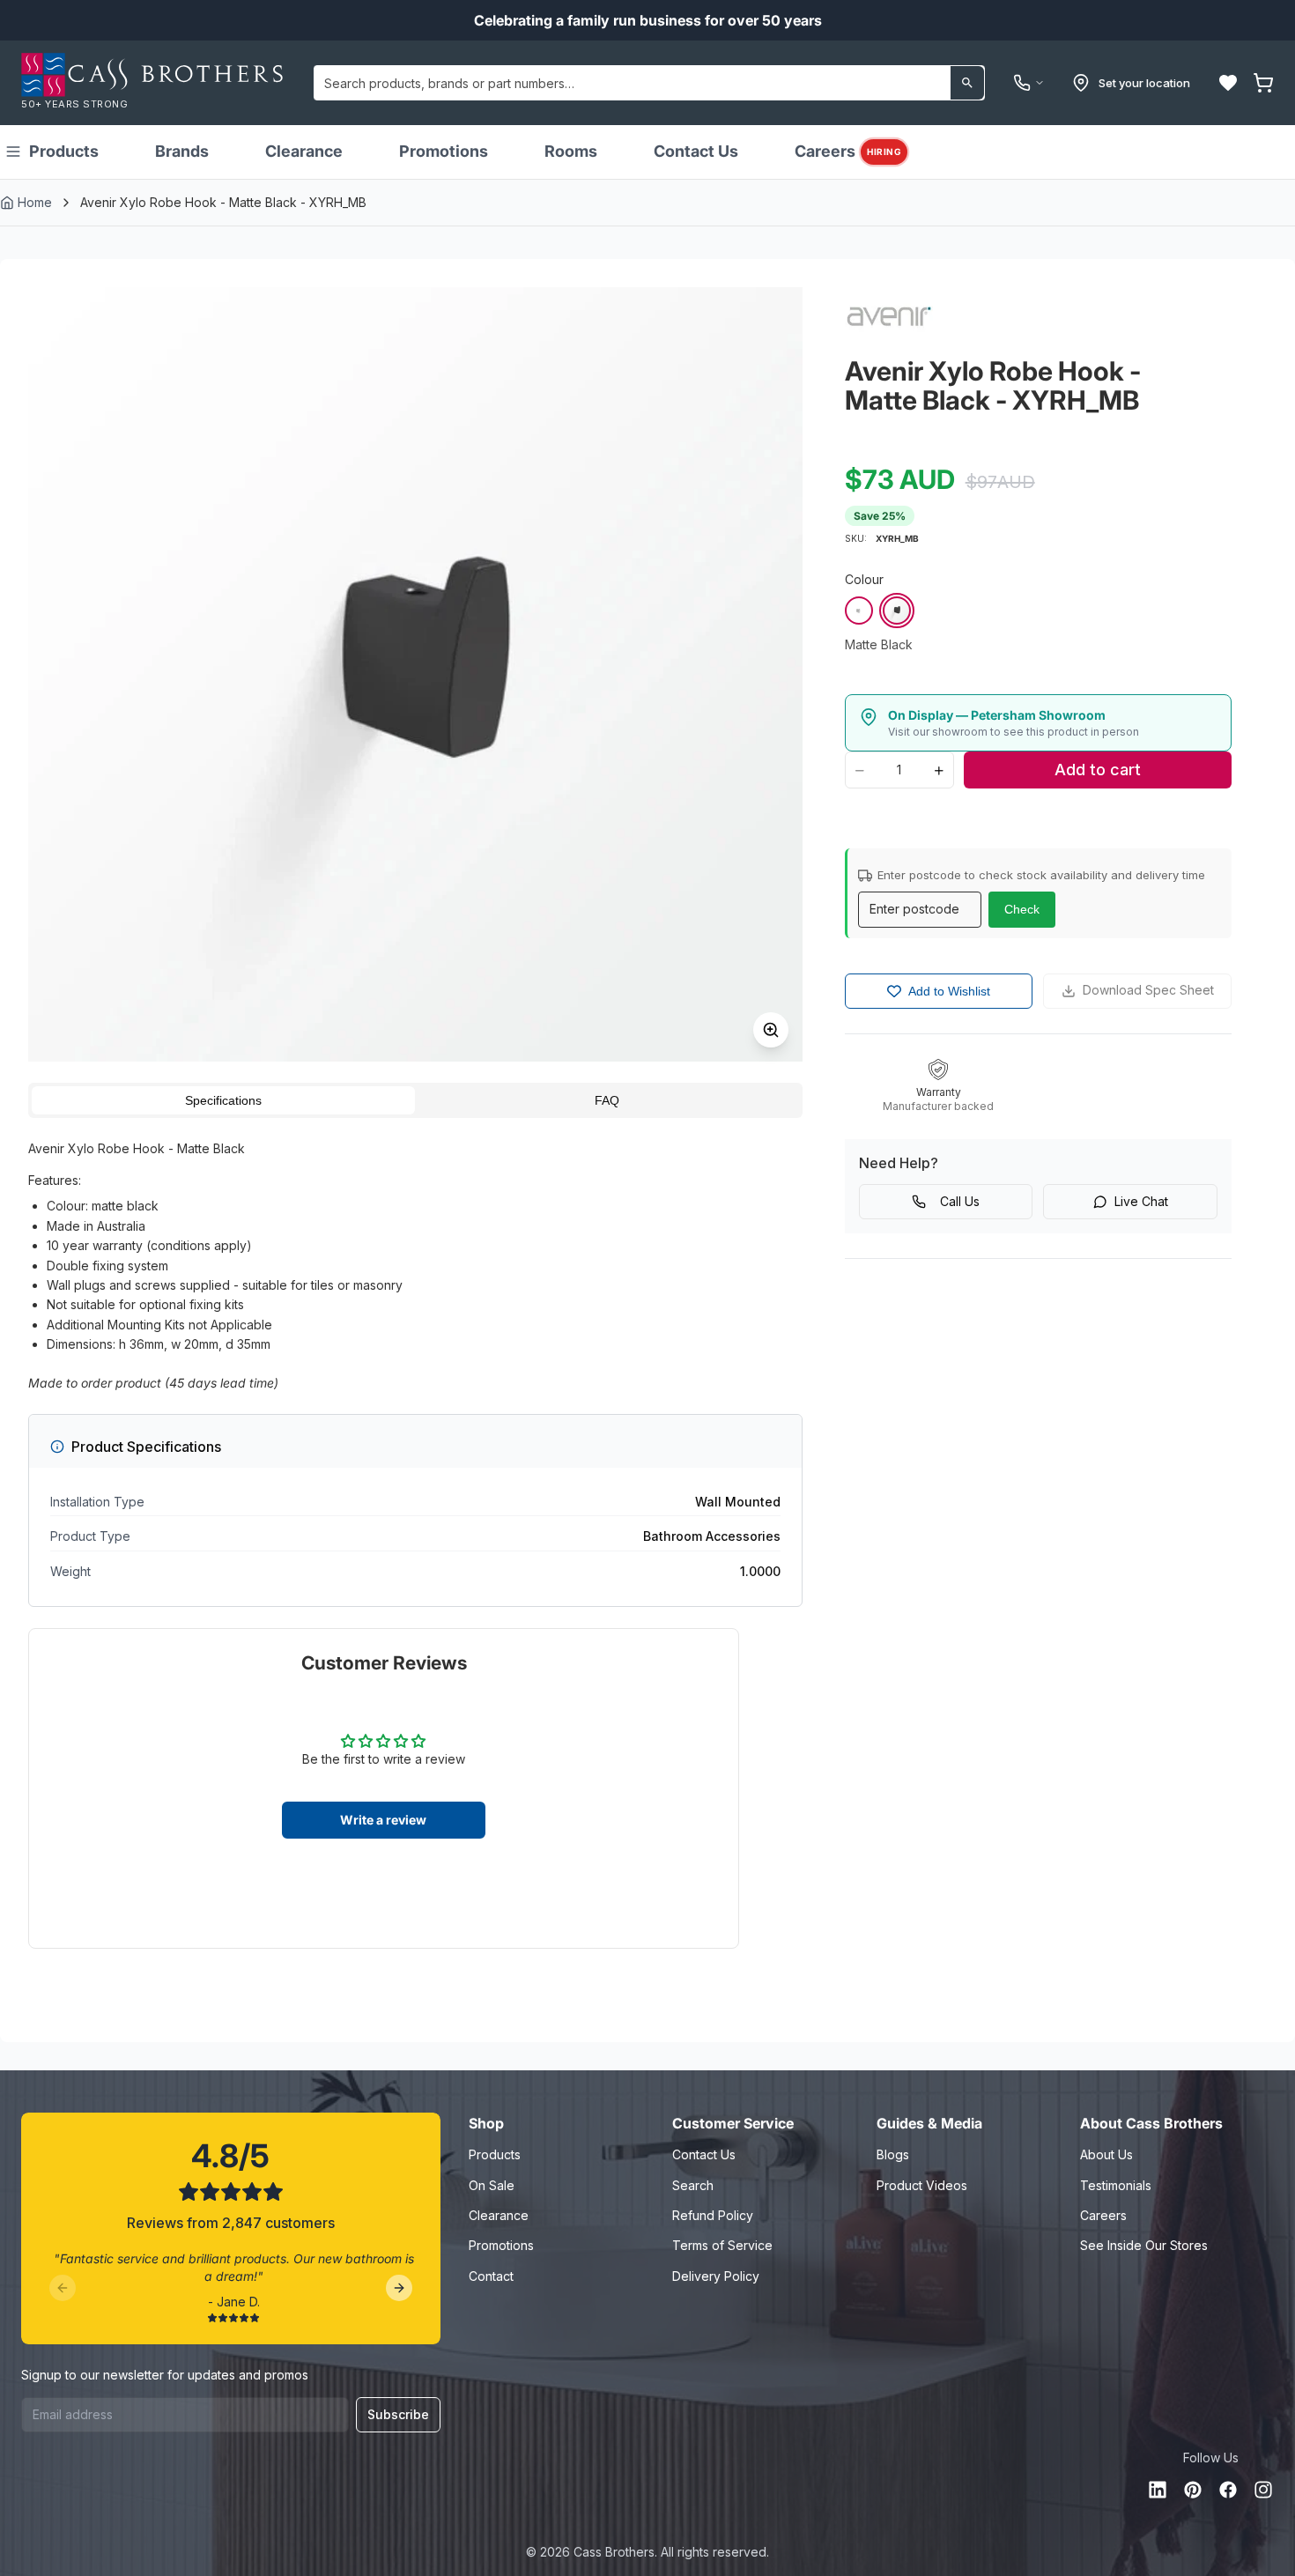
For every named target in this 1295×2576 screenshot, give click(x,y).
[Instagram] (1263, 2490)
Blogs (893, 2154)
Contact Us (696, 151)
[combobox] (649, 83)
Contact (491, 2276)
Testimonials (1116, 2185)
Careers (848, 151)
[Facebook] (1228, 2490)
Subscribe (398, 2414)
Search (693, 2185)
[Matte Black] (897, 611)
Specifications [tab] (223, 1100)
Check (1022, 909)
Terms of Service (722, 2245)
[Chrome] (859, 611)
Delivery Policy (716, 2276)
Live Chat (1141, 1201)
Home (35, 202)
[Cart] (1263, 83)
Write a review (383, 1820)
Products (64, 151)
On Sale (492, 2185)
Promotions (444, 151)
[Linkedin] (1158, 2490)
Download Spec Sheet (1148, 990)
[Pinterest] (1193, 2490)
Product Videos (922, 2185)
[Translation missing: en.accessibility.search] (967, 83)
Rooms (571, 151)
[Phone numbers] (1029, 83)
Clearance (304, 151)
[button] (1228, 83)
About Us (1106, 2154)
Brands (182, 151)
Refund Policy (713, 2215)
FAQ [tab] (607, 1100)
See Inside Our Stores (1144, 2245)
